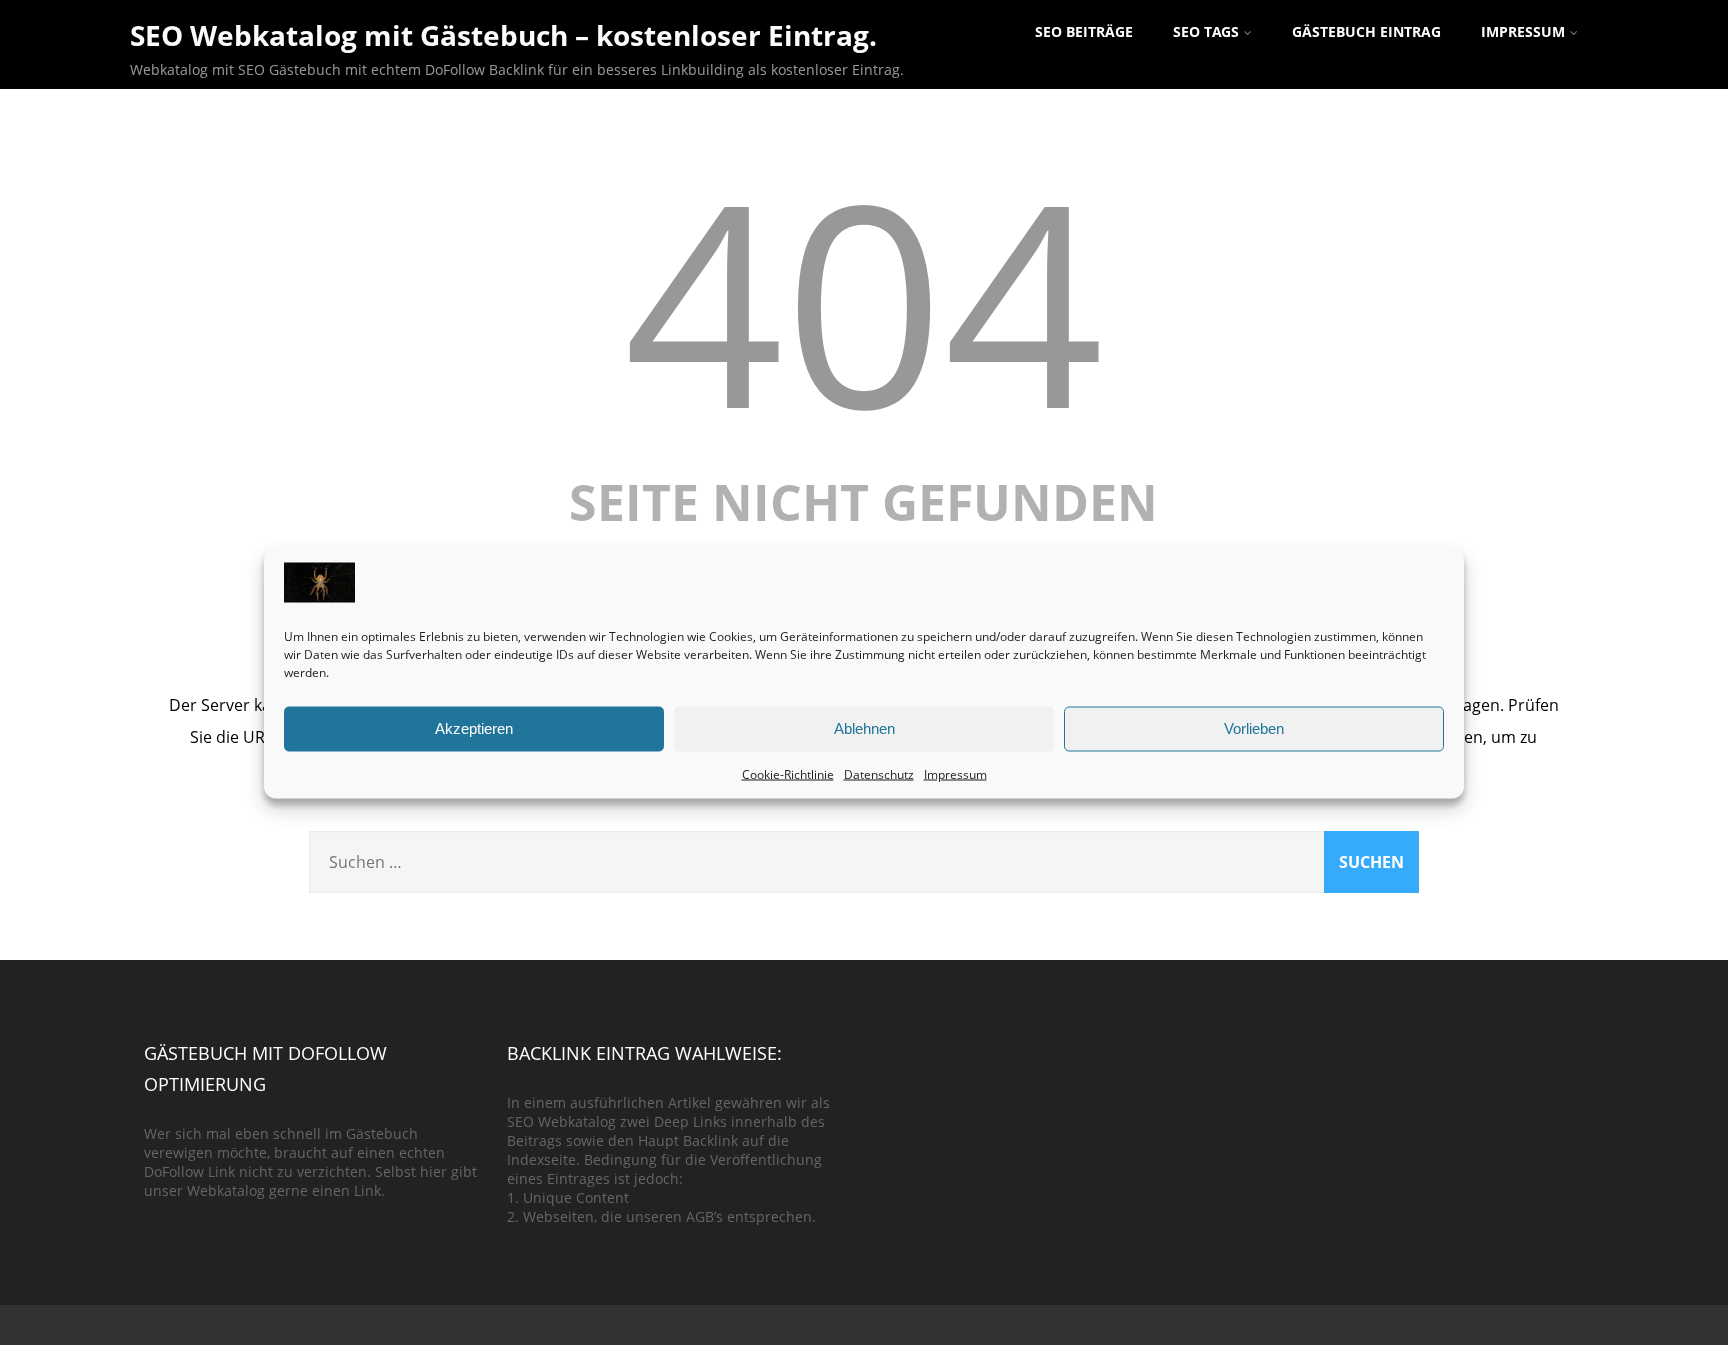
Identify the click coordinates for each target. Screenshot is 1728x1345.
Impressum (955, 773)
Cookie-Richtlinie (788, 773)
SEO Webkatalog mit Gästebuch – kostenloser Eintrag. (503, 35)
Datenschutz (879, 773)
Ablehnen (864, 728)
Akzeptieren (474, 728)
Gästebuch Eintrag (1366, 31)
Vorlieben (1254, 728)
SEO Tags (1206, 31)
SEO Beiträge (1084, 31)
